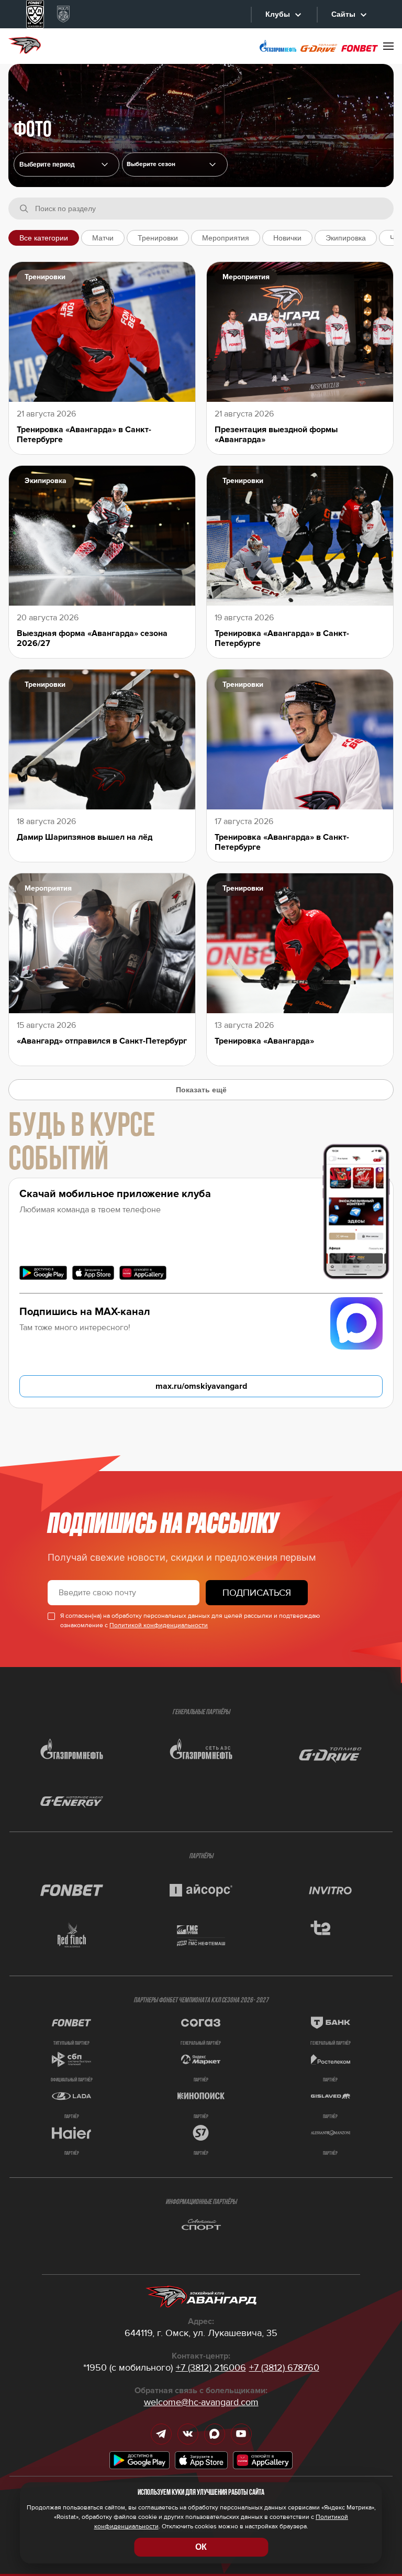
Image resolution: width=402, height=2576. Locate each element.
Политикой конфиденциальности (159, 1625)
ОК (201, 2547)
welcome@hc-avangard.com (201, 2402)
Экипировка (346, 238)
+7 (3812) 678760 (284, 2367)
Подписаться (257, 1593)
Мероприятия (226, 238)
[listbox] (175, 165)
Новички (287, 238)
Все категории (44, 238)
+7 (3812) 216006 (211, 2367)
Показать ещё (201, 1090)
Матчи (103, 238)
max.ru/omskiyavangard (201, 1386)
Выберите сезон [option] (151, 165)
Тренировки (158, 238)
